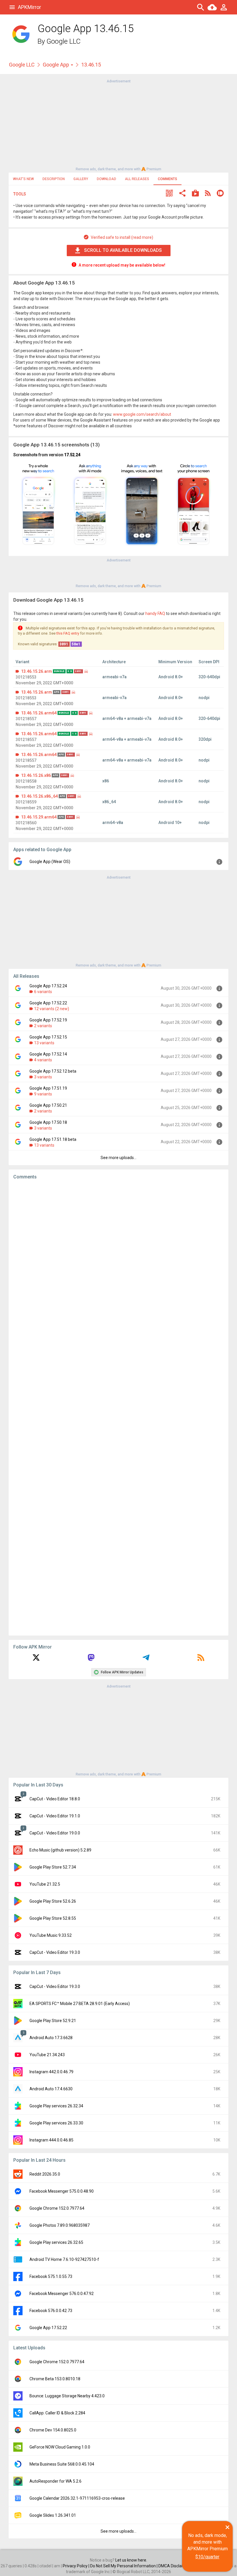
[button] (169, 194)
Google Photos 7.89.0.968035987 (60, 2225)
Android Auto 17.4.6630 (51, 2089)
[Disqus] (118, 1408)
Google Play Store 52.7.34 (53, 1867)
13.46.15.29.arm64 (39, 817)
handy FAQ (155, 613)
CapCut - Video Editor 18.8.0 (55, 1799)
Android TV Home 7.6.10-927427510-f (64, 2259)
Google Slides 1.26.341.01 (53, 2515)
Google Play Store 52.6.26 (53, 1901)
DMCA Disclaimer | (175, 2566)
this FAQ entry (68, 633)
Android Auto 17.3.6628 (51, 2038)
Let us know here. (131, 2560)
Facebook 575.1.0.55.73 (51, 2276)
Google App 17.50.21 (48, 1105)
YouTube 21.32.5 (45, 1884)
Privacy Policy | (76, 2566)
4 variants (43, 1060)
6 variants (43, 992)
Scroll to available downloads (123, 250)
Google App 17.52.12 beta (53, 1071)
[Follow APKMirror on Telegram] (146, 1660)
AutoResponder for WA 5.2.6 (55, 2481)
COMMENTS (167, 179)
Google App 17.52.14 (48, 1054)
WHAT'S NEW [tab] (23, 179)
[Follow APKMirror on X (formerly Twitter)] (36, 1660)
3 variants (43, 1077)
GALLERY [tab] (81, 179)
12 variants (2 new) (52, 1009)
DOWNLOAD (107, 179)
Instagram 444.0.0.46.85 (51, 2140)
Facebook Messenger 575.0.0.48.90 (62, 2191)
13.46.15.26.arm (37, 671)
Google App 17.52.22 (48, 1003)
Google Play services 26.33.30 (56, 2123)
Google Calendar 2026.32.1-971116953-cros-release (77, 2498)
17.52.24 (72, 455)
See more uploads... (118, 1158)
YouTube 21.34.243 (47, 2055)
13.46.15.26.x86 (36, 775)
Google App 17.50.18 (48, 1122)
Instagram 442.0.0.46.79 (51, 2072)
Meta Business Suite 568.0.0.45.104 (62, 2464)
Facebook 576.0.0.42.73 (51, 2311)
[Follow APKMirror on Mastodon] (91, 1660)
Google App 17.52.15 (48, 1037)
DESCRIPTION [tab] (54, 179)
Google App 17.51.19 (48, 1088)
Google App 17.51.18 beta (53, 1139)
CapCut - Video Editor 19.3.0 (55, 1952)
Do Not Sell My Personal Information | (124, 2566)
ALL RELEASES (137, 179)
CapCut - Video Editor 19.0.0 (55, 1833)
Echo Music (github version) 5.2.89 (60, 1850)
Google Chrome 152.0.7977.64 (57, 2208)
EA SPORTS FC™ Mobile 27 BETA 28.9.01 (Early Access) (80, 2004)
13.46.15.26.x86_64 (39, 796)
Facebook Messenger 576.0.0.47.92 (62, 2294)
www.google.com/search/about (142, 414)
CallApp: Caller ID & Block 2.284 (57, 2413)
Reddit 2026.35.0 (45, 2174)
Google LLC (64, 41)
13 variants (44, 1043)
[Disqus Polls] (118, 1257)
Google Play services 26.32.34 (56, 2106)
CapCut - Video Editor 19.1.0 (55, 1816)
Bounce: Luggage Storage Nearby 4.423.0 (67, 2396)
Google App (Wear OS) (50, 862)
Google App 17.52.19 (48, 1020)
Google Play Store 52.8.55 (53, 1918)
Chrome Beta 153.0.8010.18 (55, 2379)
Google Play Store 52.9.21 (53, 2021)
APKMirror (29, 7)
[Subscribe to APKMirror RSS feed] (201, 1660)
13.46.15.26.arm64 (39, 713)
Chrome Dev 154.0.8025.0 (53, 2430)
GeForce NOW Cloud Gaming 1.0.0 (60, 2447)
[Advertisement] (118, 125)
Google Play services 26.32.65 (56, 2242)
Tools (20, 194)
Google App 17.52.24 (48, 986)
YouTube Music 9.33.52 (51, 1935)
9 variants (43, 1094)
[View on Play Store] (195, 194)
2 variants (43, 1026)
